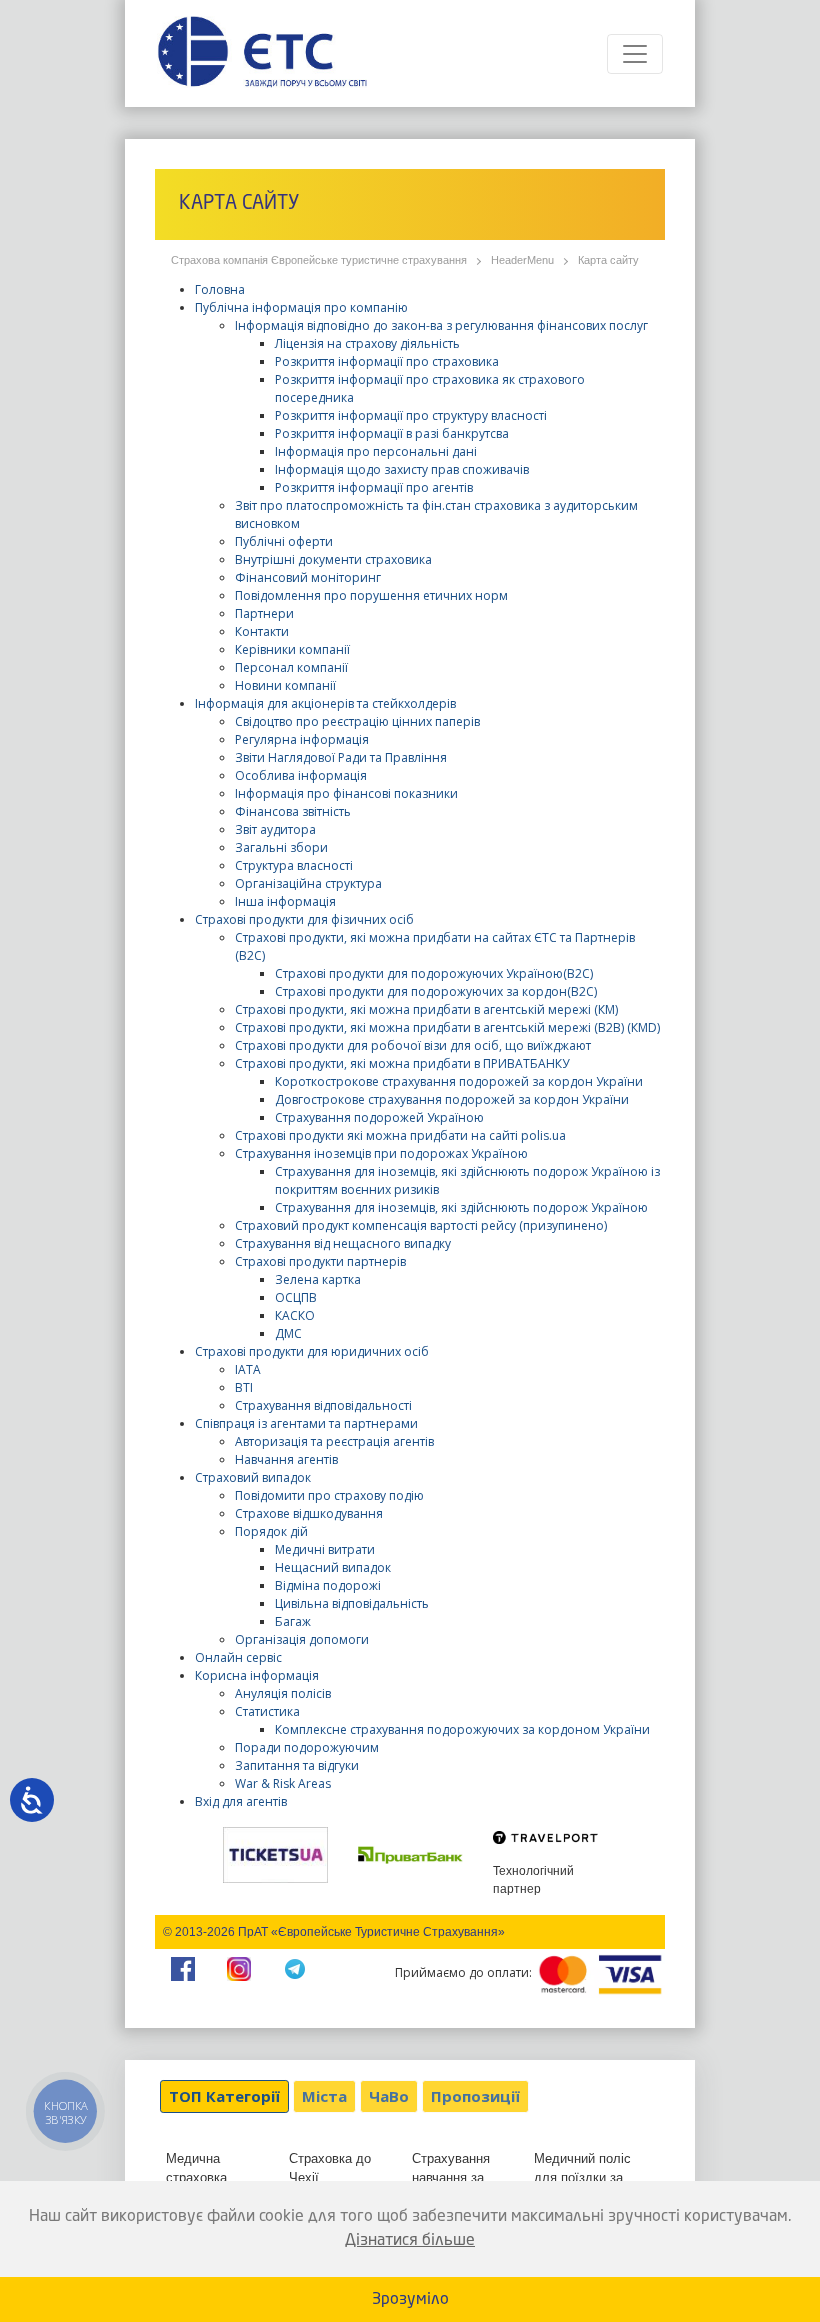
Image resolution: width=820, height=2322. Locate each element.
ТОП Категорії (224, 2096)
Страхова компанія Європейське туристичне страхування (319, 260)
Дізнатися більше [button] (410, 2241)
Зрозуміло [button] (410, 2300)
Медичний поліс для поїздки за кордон (582, 2178)
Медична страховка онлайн (196, 2178)
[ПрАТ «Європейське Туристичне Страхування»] (262, 53)
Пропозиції (475, 2096)
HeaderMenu (522, 260)
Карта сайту (608, 260)
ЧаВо (389, 2096)
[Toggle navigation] (635, 54)
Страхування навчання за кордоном (451, 2178)
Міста (324, 2096)
